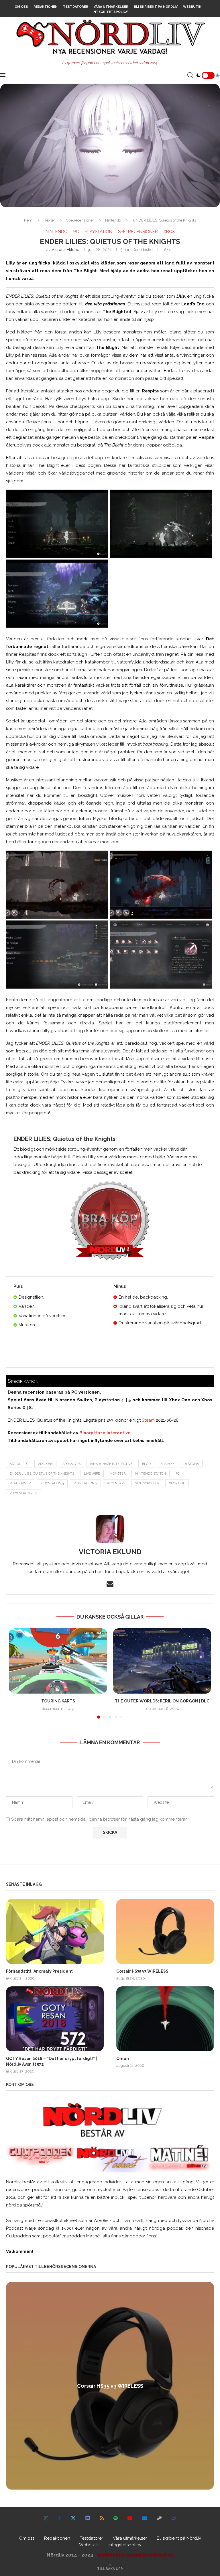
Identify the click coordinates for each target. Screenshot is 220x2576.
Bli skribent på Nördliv (156, 7)
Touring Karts (58, 1701)
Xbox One (177, 1483)
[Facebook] (60, 2518)
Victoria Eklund (65, 250)
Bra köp (167, 1464)
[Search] (190, 75)
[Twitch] (174, 2518)
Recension (116, 1483)
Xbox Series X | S (23, 1493)
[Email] (145, 2518)
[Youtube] (130, 2518)
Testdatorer (76, 7)
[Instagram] (46, 2518)
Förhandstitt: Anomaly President (39, 1971)
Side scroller (147, 1483)
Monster (118, 1474)
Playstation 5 (85, 1483)
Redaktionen (46, 7)
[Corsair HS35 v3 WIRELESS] (165, 1932)
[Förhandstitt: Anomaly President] (55, 1932)
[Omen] (165, 2019)
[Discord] (88, 2518)
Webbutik (192, 7)
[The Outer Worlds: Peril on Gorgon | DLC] (162, 1661)
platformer (20, 1483)
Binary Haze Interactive (104, 1433)
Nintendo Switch (151, 1474)
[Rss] (102, 2518)
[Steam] (159, 2518)
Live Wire (92, 1474)
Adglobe (45, 1464)
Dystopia (191, 1464)
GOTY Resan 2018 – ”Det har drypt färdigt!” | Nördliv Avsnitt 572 (51, 2061)
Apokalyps (71, 1464)
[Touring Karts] (58, 1661)
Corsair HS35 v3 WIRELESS (142, 1971)
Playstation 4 (52, 1483)
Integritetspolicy (110, 12)
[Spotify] (116, 2518)
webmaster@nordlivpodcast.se (136, 2555)
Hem (28, 220)
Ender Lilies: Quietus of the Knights (42, 1474)
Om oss (21, 7)
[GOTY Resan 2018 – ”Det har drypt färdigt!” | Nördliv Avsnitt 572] (55, 2019)
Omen (123, 2059)
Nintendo (113, 220)
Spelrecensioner (80, 220)
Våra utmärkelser (111, 7)
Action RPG (19, 1464)
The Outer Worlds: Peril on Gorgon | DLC (162, 1701)
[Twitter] (73, 2518)
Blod (146, 1464)
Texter (50, 220)
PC (178, 1474)
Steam (148, 1420)
